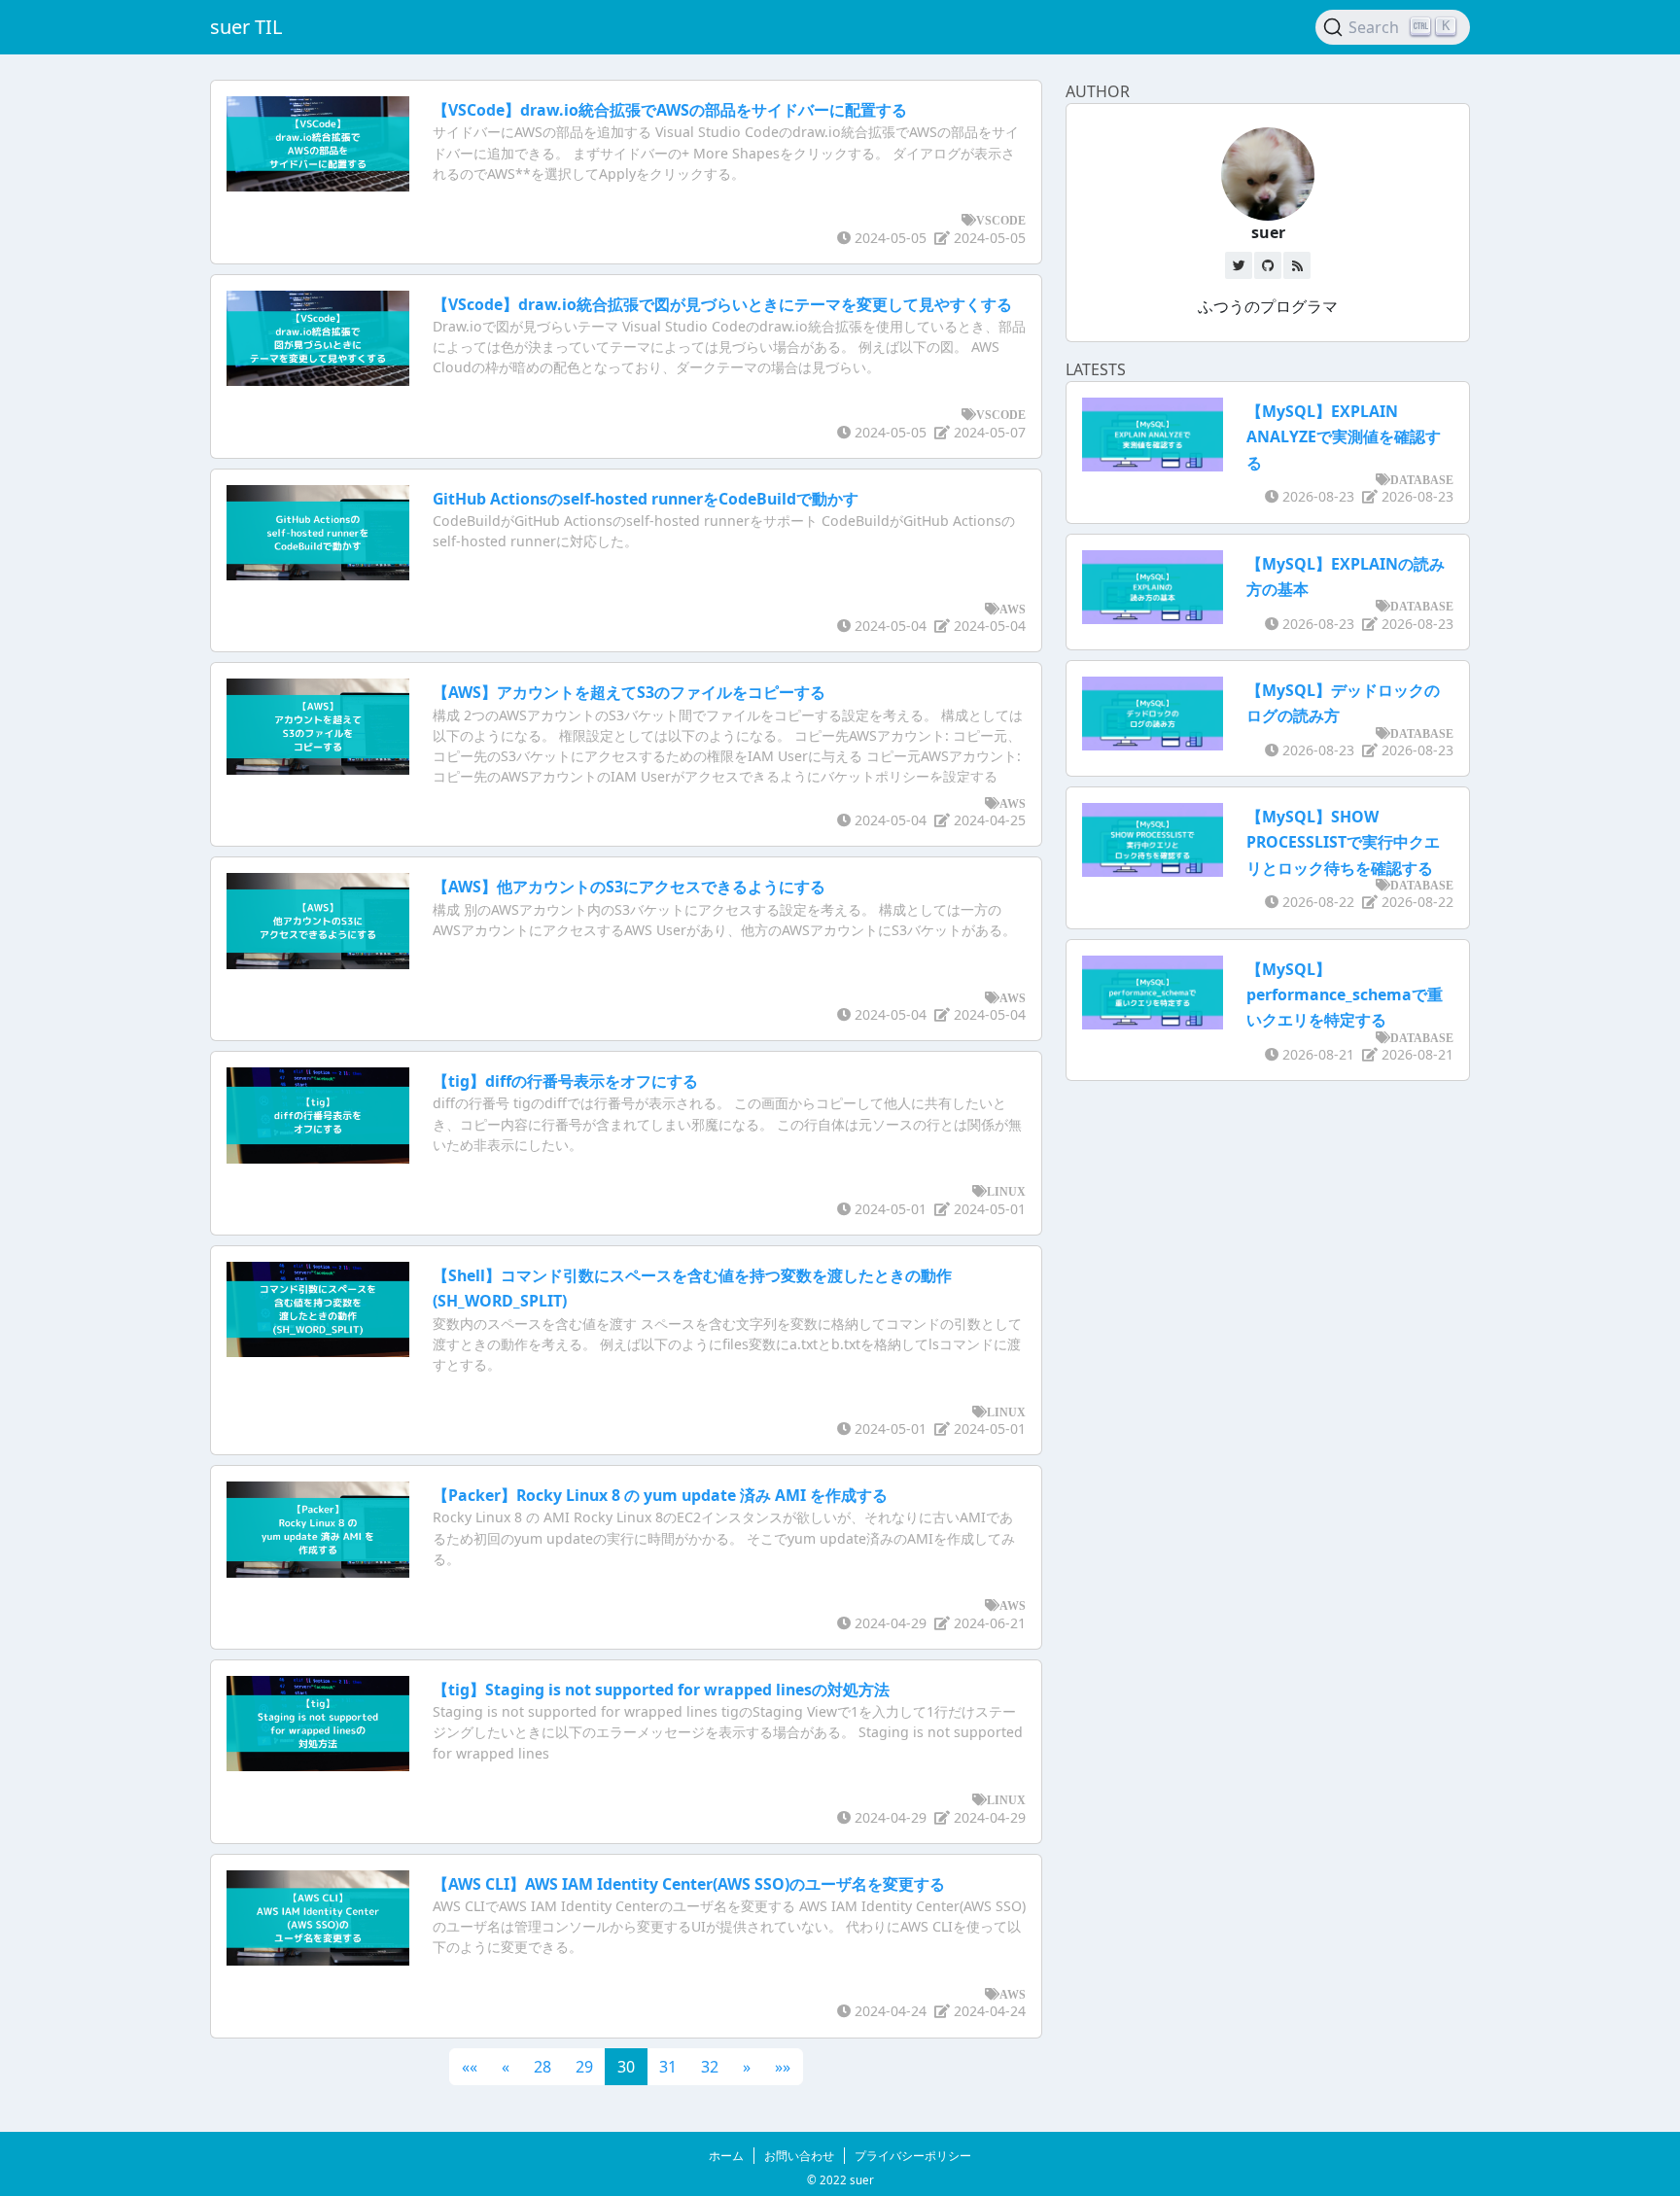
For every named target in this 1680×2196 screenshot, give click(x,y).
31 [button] (668, 2067)
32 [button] (710, 2067)
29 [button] (584, 2067)
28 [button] (542, 2067)
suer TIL (246, 27)
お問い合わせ (799, 2156)
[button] (470, 2067)
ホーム (726, 2156)
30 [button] (626, 2067)
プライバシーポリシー (913, 2156)
